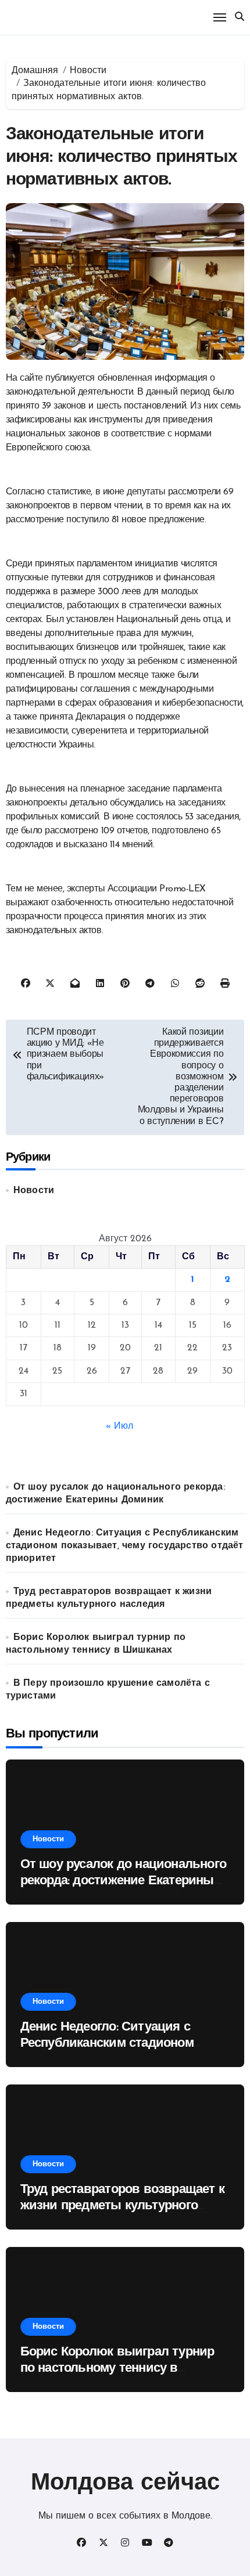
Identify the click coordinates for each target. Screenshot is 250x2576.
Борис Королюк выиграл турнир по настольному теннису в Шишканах (117, 2369)
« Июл (119, 1426)
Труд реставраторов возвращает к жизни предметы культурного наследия (122, 2206)
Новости (34, 1191)
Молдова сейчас (125, 2484)
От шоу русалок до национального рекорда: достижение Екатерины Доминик (123, 1881)
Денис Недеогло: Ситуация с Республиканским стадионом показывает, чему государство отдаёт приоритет (125, 1546)
